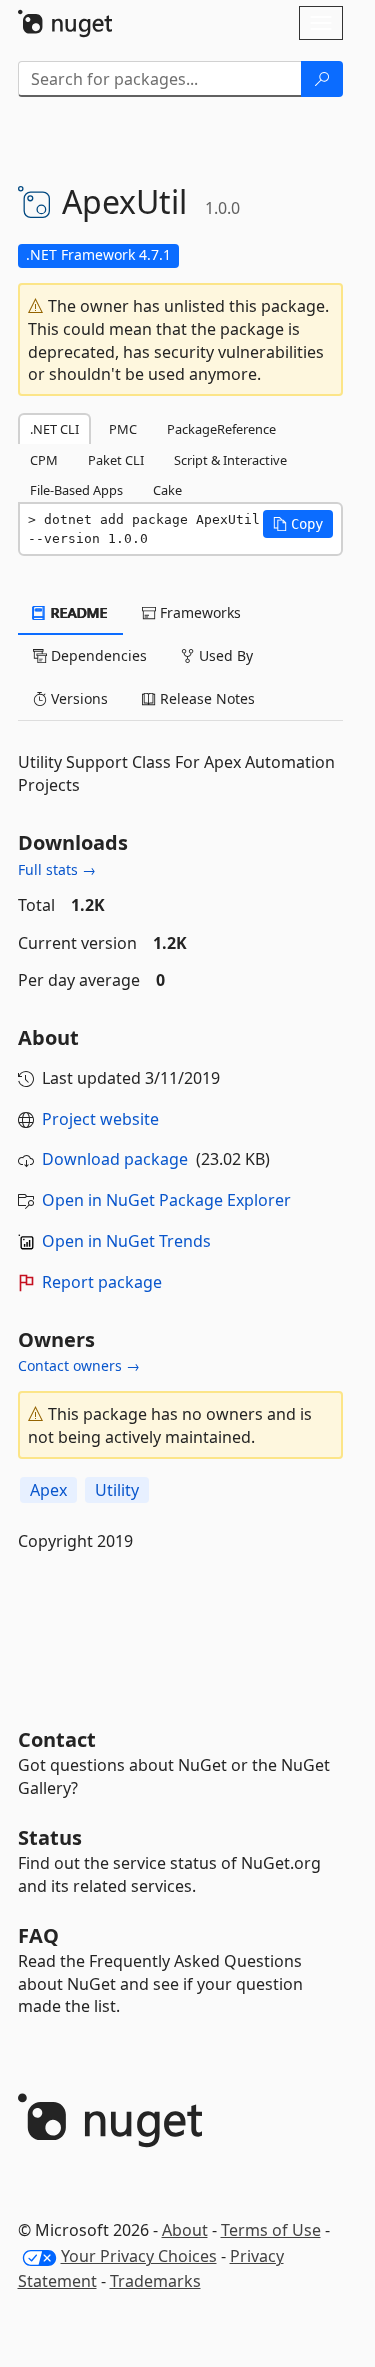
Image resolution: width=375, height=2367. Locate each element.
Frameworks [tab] (198, 612)
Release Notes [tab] (205, 698)
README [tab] (77, 612)
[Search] (322, 79)
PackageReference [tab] (221, 429)
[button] (298, 524)
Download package (115, 1159)
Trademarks (155, 2281)
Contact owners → (79, 1365)
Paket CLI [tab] (116, 460)
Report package (102, 1282)
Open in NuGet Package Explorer (166, 1200)
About (185, 2230)
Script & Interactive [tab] (230, 460)
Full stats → (57, 869)
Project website (100, 1119)
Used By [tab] (224, 655)
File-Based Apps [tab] (76, 490)
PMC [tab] (123, 429)
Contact (57, 1739)
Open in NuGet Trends (126, 1241)
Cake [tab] (167, 490)
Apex (48, 1490)
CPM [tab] (44, 460)
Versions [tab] (77, 698)
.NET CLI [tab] (54, 429)
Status (50, 1837)
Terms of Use (271, 2230)
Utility (117, 1490)
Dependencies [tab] (97, 655)
